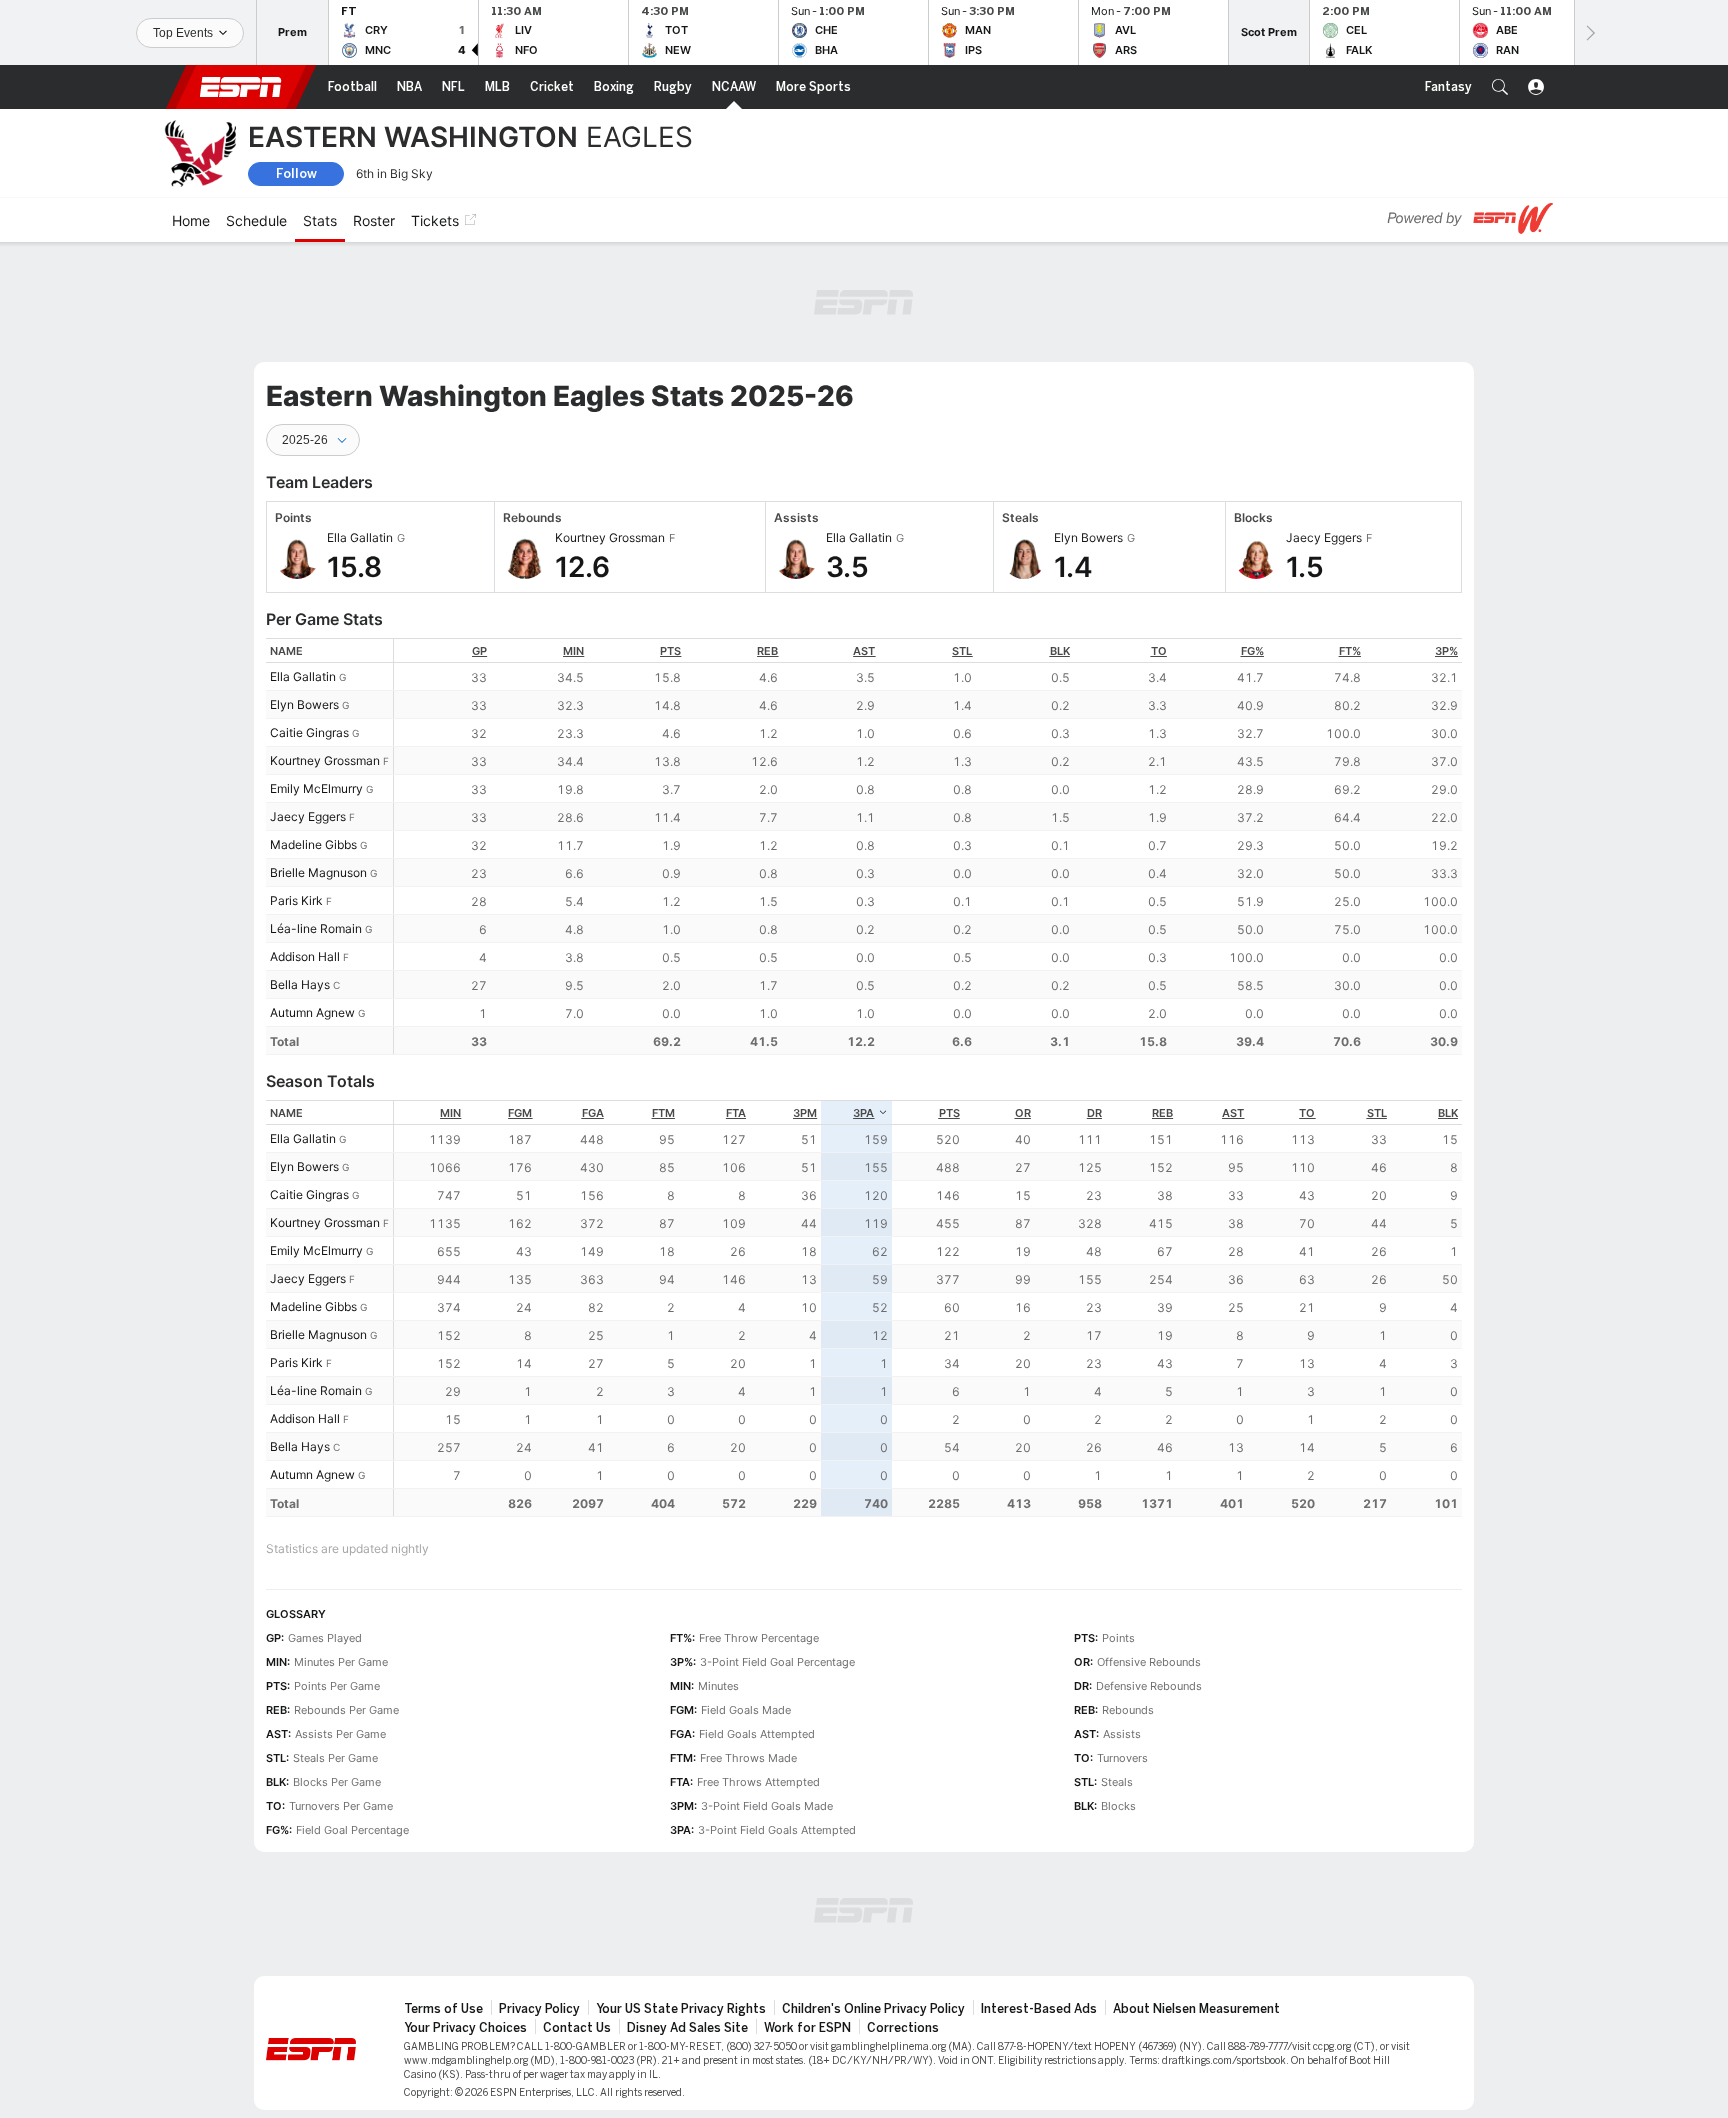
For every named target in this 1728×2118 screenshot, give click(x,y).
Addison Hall (305, 846)
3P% (1446, 541)
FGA (593, 1003)
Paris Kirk (296, 790)
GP (479, 541)
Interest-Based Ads (1039, 1899)
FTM (663, 1003)
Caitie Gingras (309, 622)
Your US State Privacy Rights (681, 1899)
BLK (1060, 541)
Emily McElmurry (316, 678)
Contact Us (577, 1918)
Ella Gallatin (303, 566)
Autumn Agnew (312, 902)
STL (962, 541)
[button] (1500, 87)
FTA (736, 1003)
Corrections (903, 1918)
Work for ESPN (807, 1918)
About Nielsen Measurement (1196, 1899)
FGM (520, 1003)
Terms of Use (443, 1899)
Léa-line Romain (316, 818)
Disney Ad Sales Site (687, 1918)
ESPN (241, 87)
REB (767, 541)
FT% (1350, 541)
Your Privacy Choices (465, 1918)
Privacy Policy (539, 1899)
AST (864, 541)
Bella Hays (300, 874)
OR (1023, 1003)
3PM (805, 1003)
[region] (928, 736)
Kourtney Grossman (325, 650)
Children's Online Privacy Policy (873, 1899)
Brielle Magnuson (318, 762)
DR (1094, 1003)
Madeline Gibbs (313, 734)
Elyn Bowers (304, 594)
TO (1159, 541)
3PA (863, 1003)
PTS (670, 541)
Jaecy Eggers (308, 706)
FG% (1252, 541)
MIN (573, 541)
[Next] (1589, 32)
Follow (296, 173)
